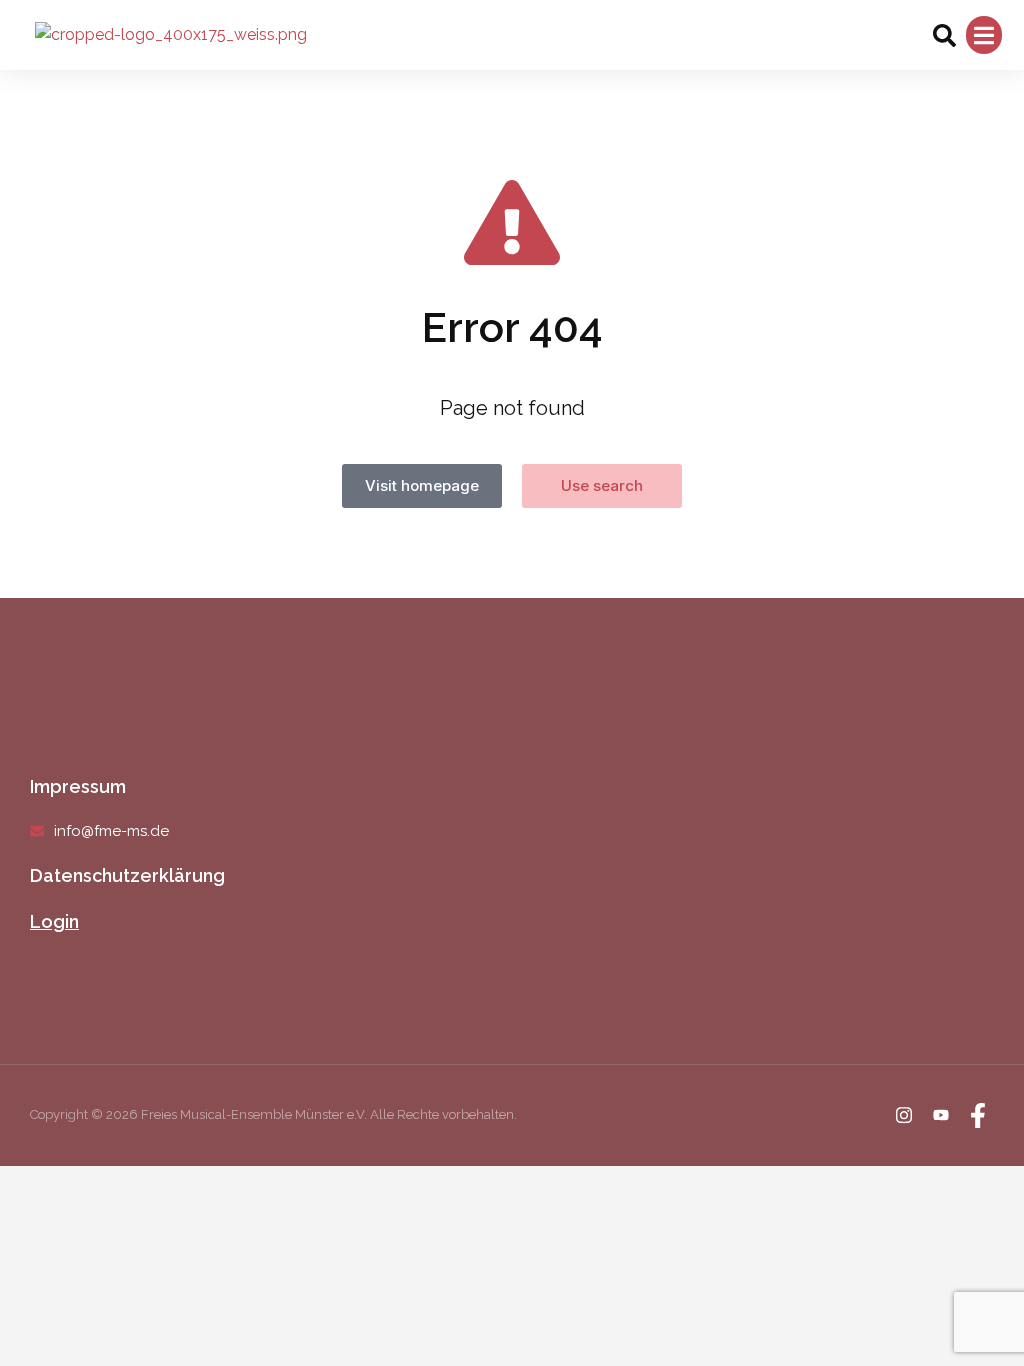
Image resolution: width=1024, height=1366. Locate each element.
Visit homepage (422, 485)
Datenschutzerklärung (127, 875)
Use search (602, 485)
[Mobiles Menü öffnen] (984, 35)
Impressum (78, 786)
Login (54, 921)
